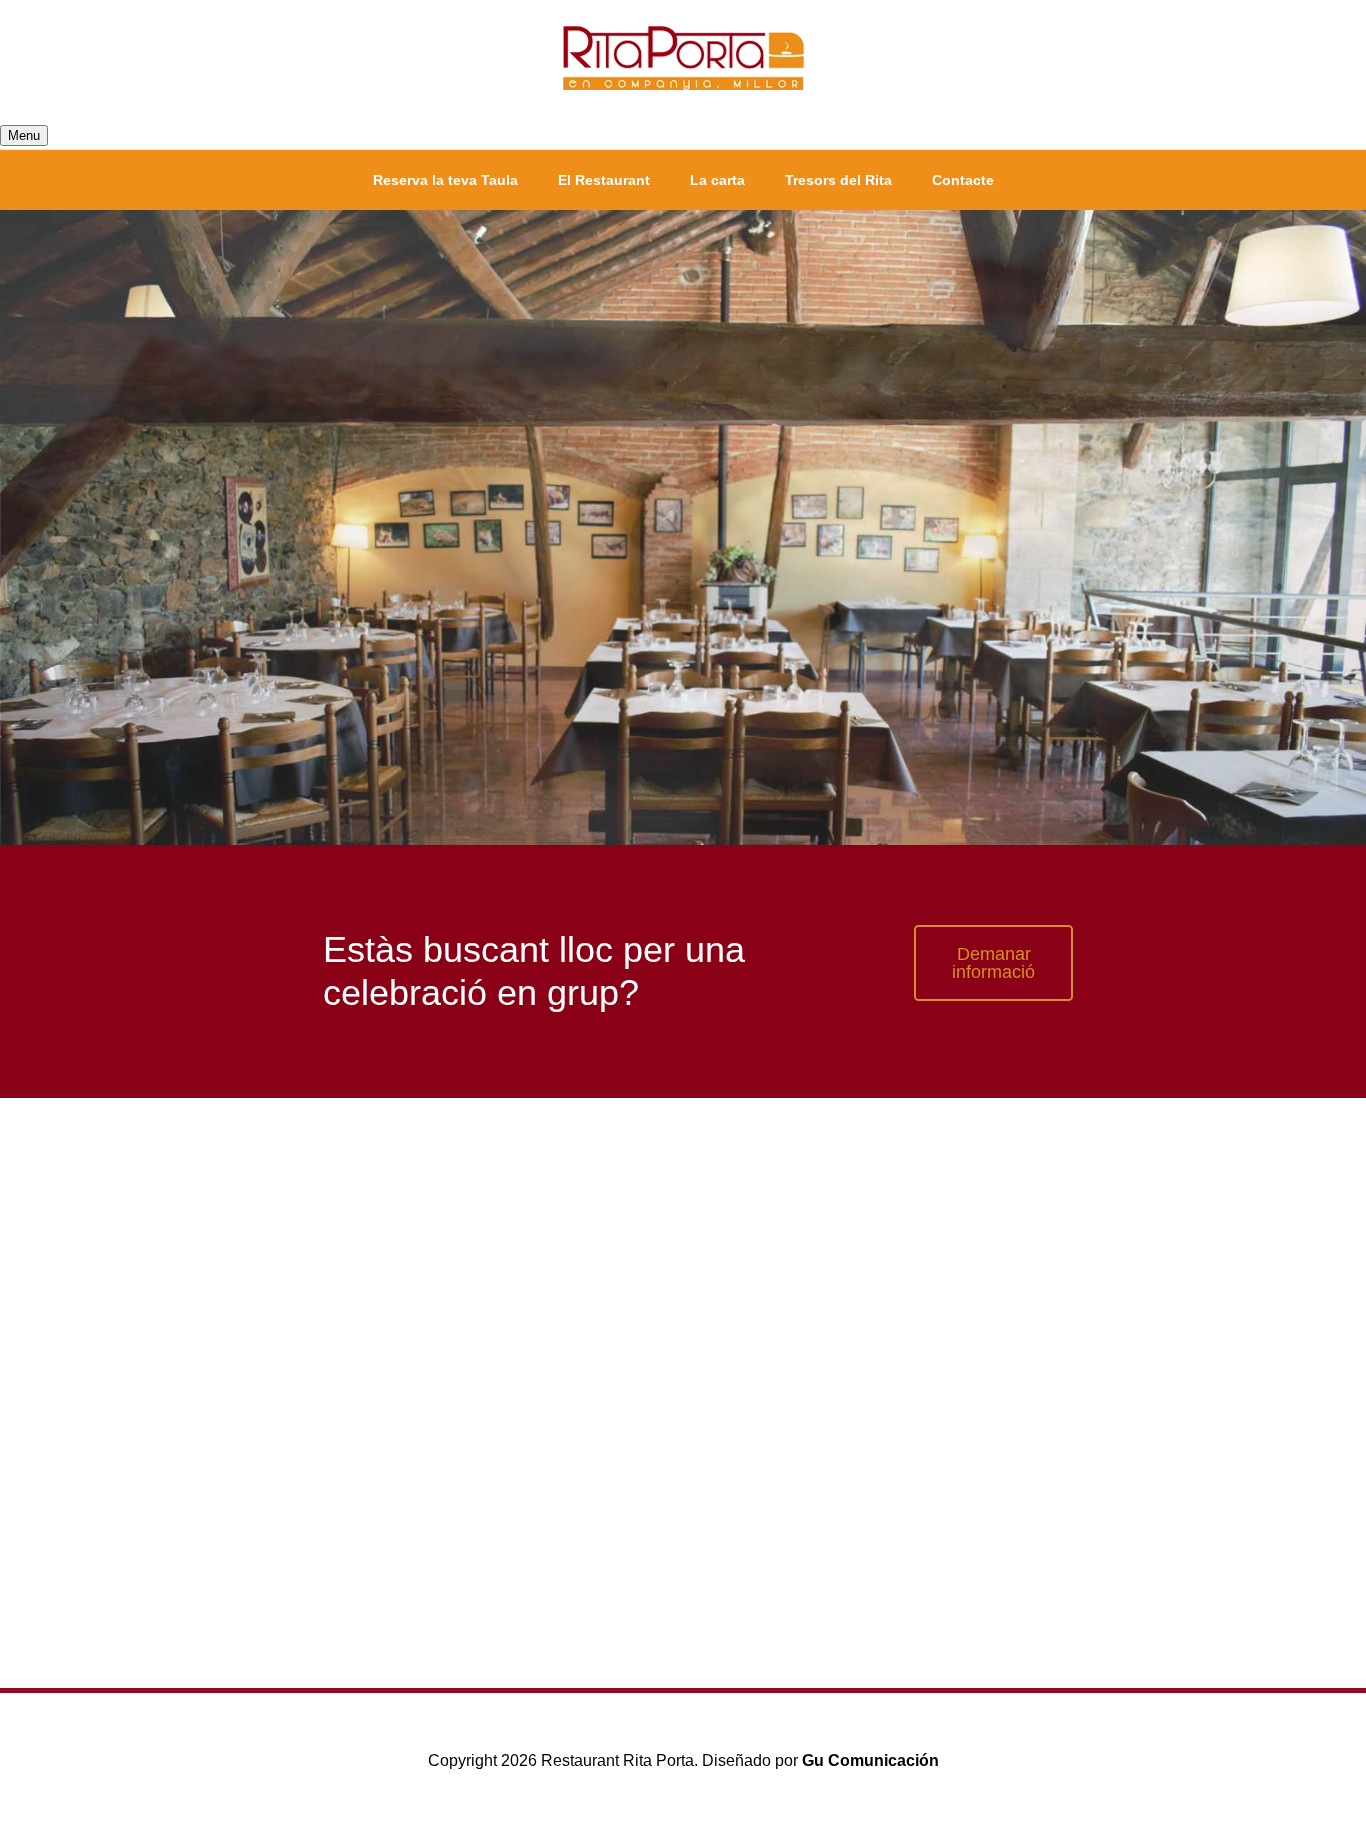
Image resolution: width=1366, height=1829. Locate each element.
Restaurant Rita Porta (683, 60)
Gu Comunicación (870, 1760)
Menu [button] (24, 135)
